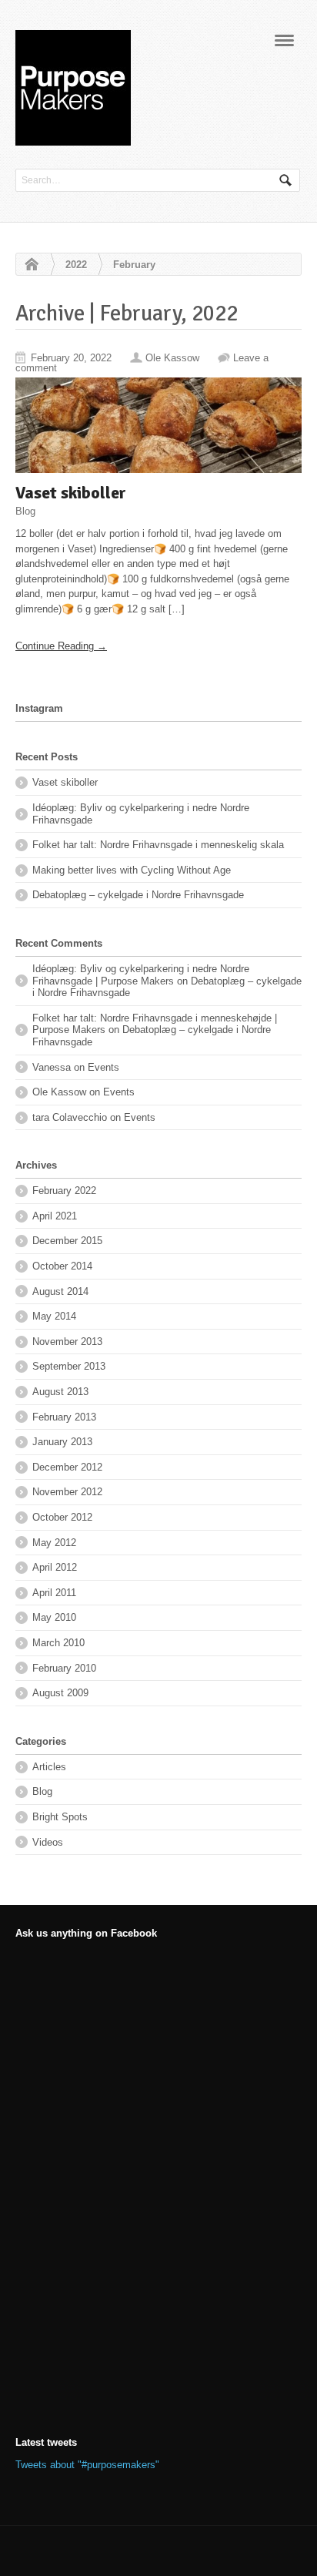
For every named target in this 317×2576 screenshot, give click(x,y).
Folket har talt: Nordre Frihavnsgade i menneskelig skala (158, 845)
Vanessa (52, 1067)
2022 (76, 265)
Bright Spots (60, 1817)
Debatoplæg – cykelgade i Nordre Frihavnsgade (138, 895)
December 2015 (67, 1241)
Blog (25, 510)
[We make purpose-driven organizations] (73, 138)
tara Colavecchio (70, 1117)
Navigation (284, 45)
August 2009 (60, 1693)
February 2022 (64, 1191)
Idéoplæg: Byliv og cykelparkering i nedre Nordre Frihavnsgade (141, 814)
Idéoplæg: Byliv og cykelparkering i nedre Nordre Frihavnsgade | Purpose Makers (141, 975)
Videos (48, 1842)
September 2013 (69, 1366)
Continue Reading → (61, 646)
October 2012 (62, 1517)
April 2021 (55, 1216)
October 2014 (62, 1266)
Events (103, 1067)
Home (28, 265)
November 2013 (67, 1342)
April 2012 (55, 1567)
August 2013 (60, 1392)
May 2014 (54, 1316)
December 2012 (67, 1467)
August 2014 (60, 1291)
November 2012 (67, 1492)
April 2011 (54, 1593)
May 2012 (54, 1543)
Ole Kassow (172, 358)
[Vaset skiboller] (158, 425)
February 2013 (64, 1417)
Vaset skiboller (71, 493)
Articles (49, 1767)
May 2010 (54, 1617)
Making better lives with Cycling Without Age (132, 870)
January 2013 (62, 1442)
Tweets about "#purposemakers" (87, 2465)
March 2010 (58, 1643)
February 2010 (64, 1668)
